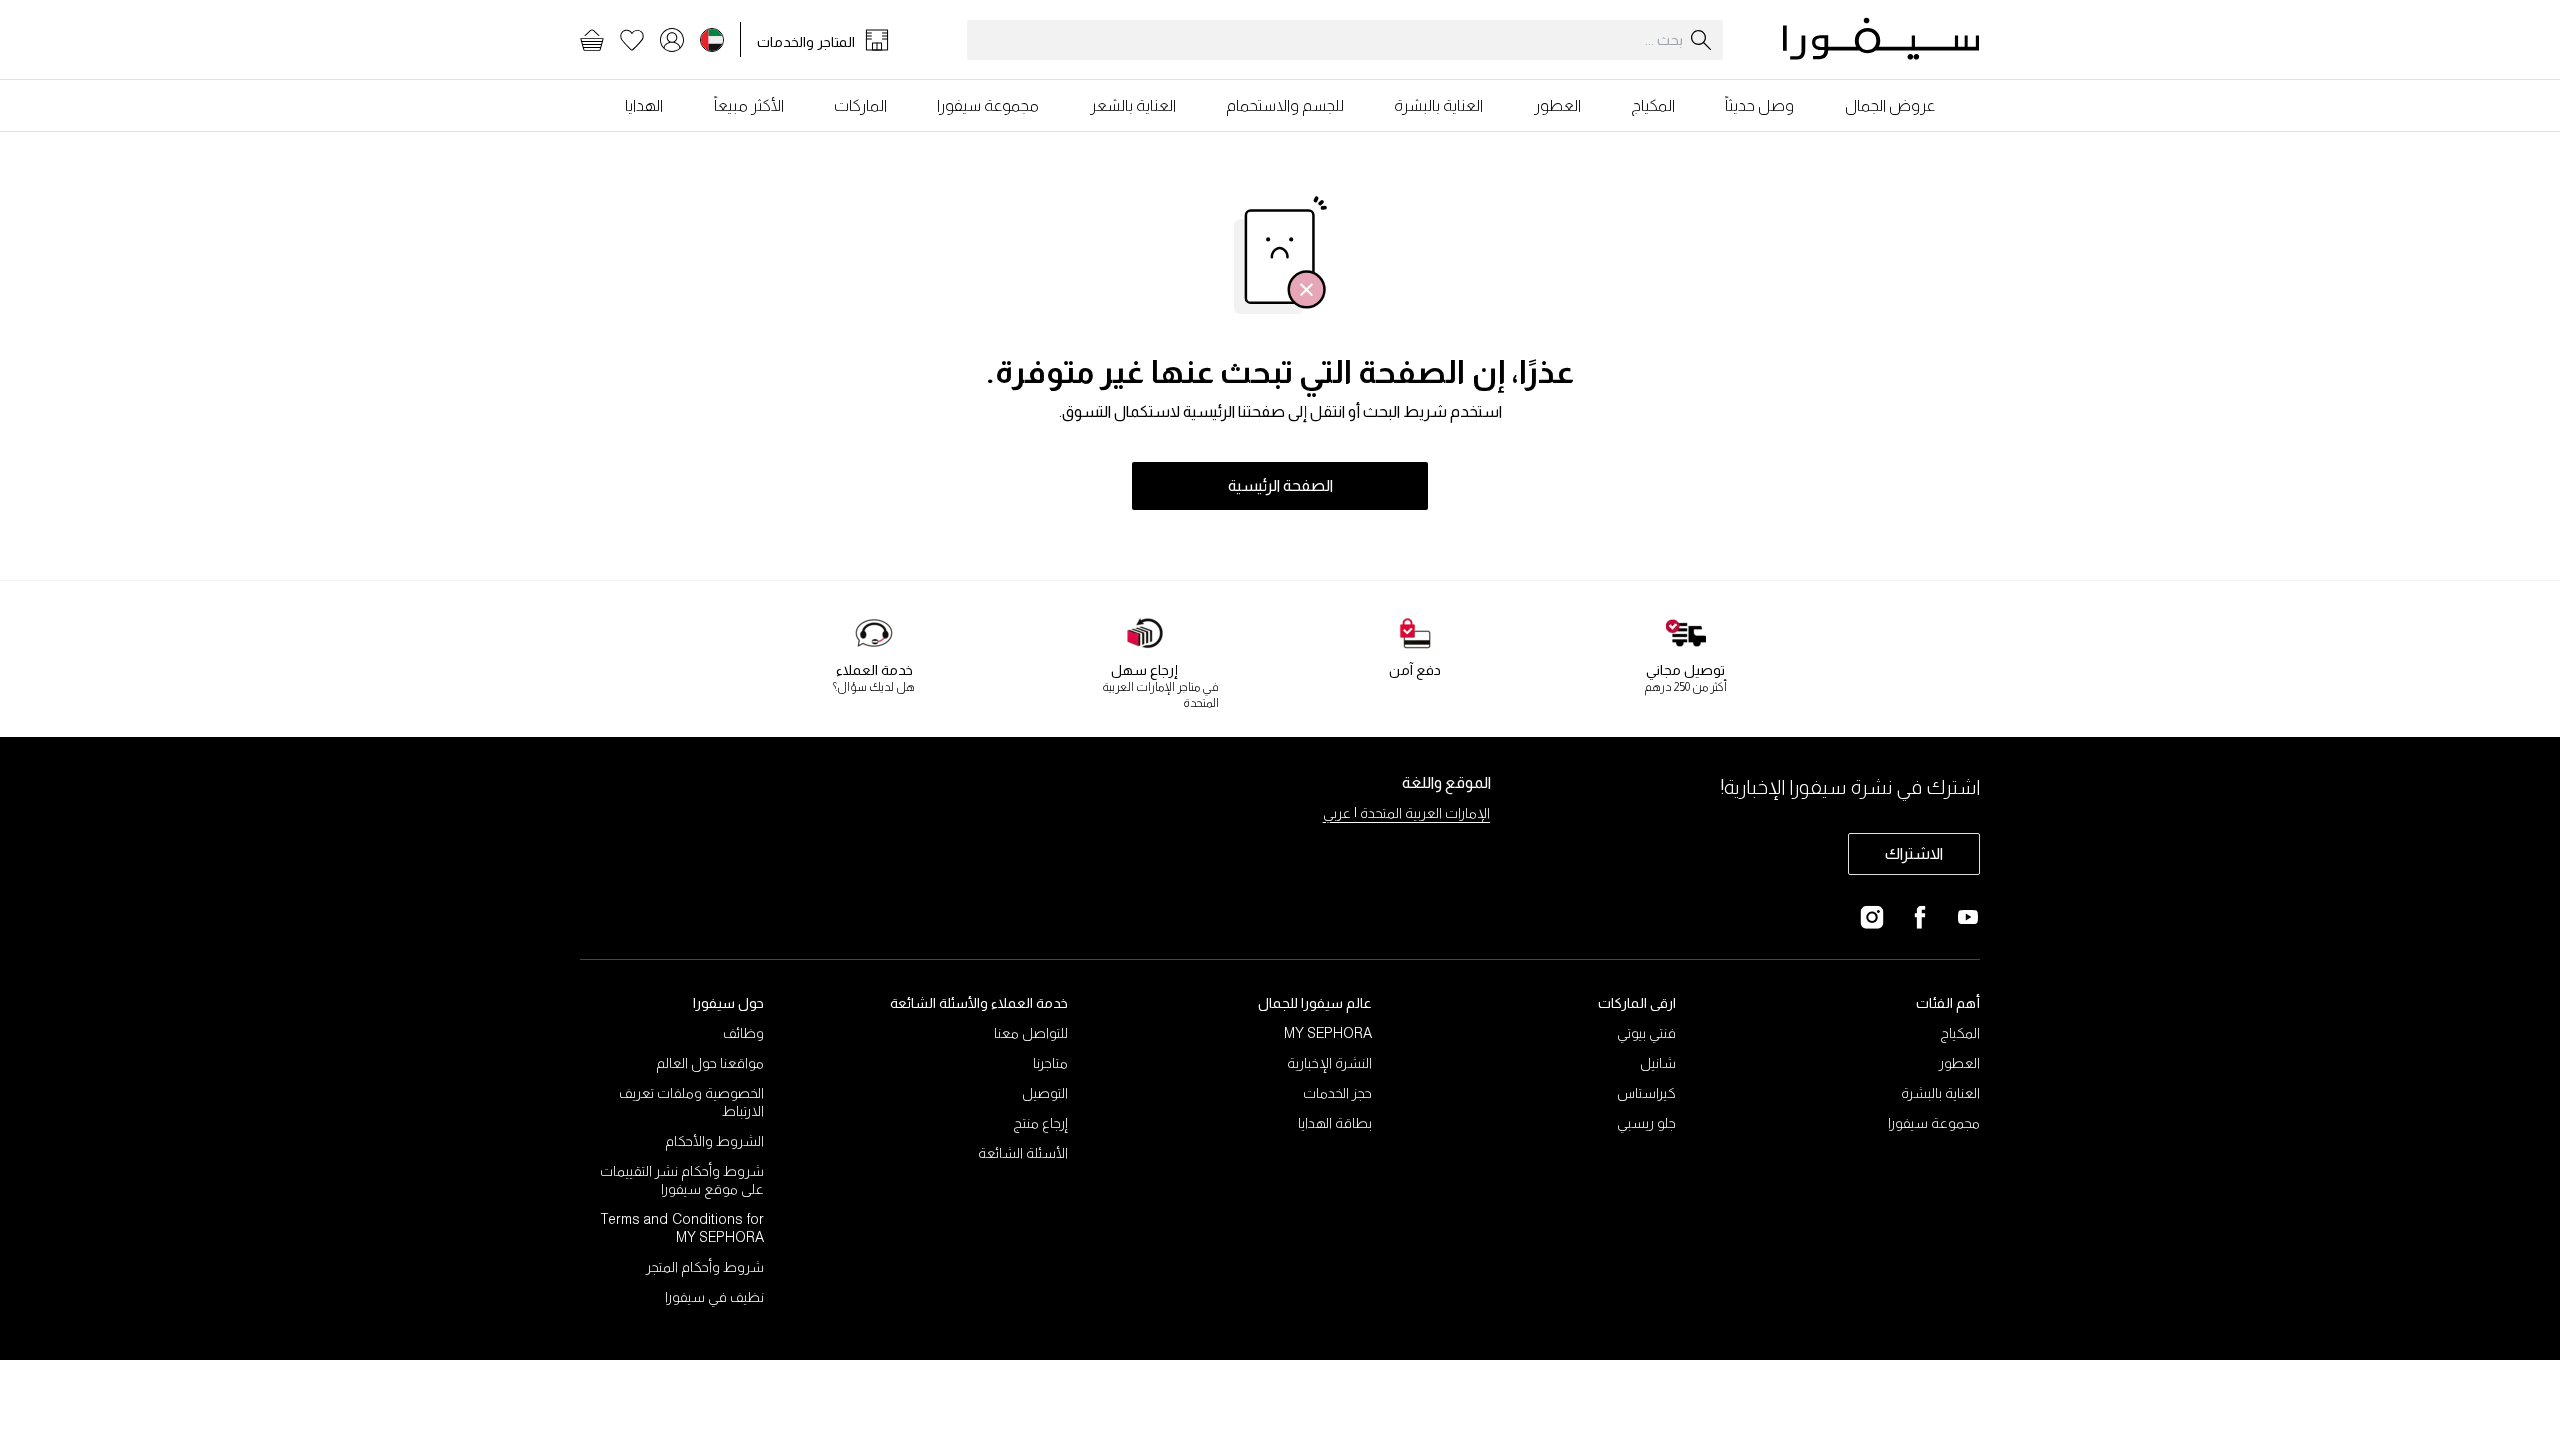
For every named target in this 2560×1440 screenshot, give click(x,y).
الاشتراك (1914, 853)
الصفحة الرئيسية (1280, 485)
